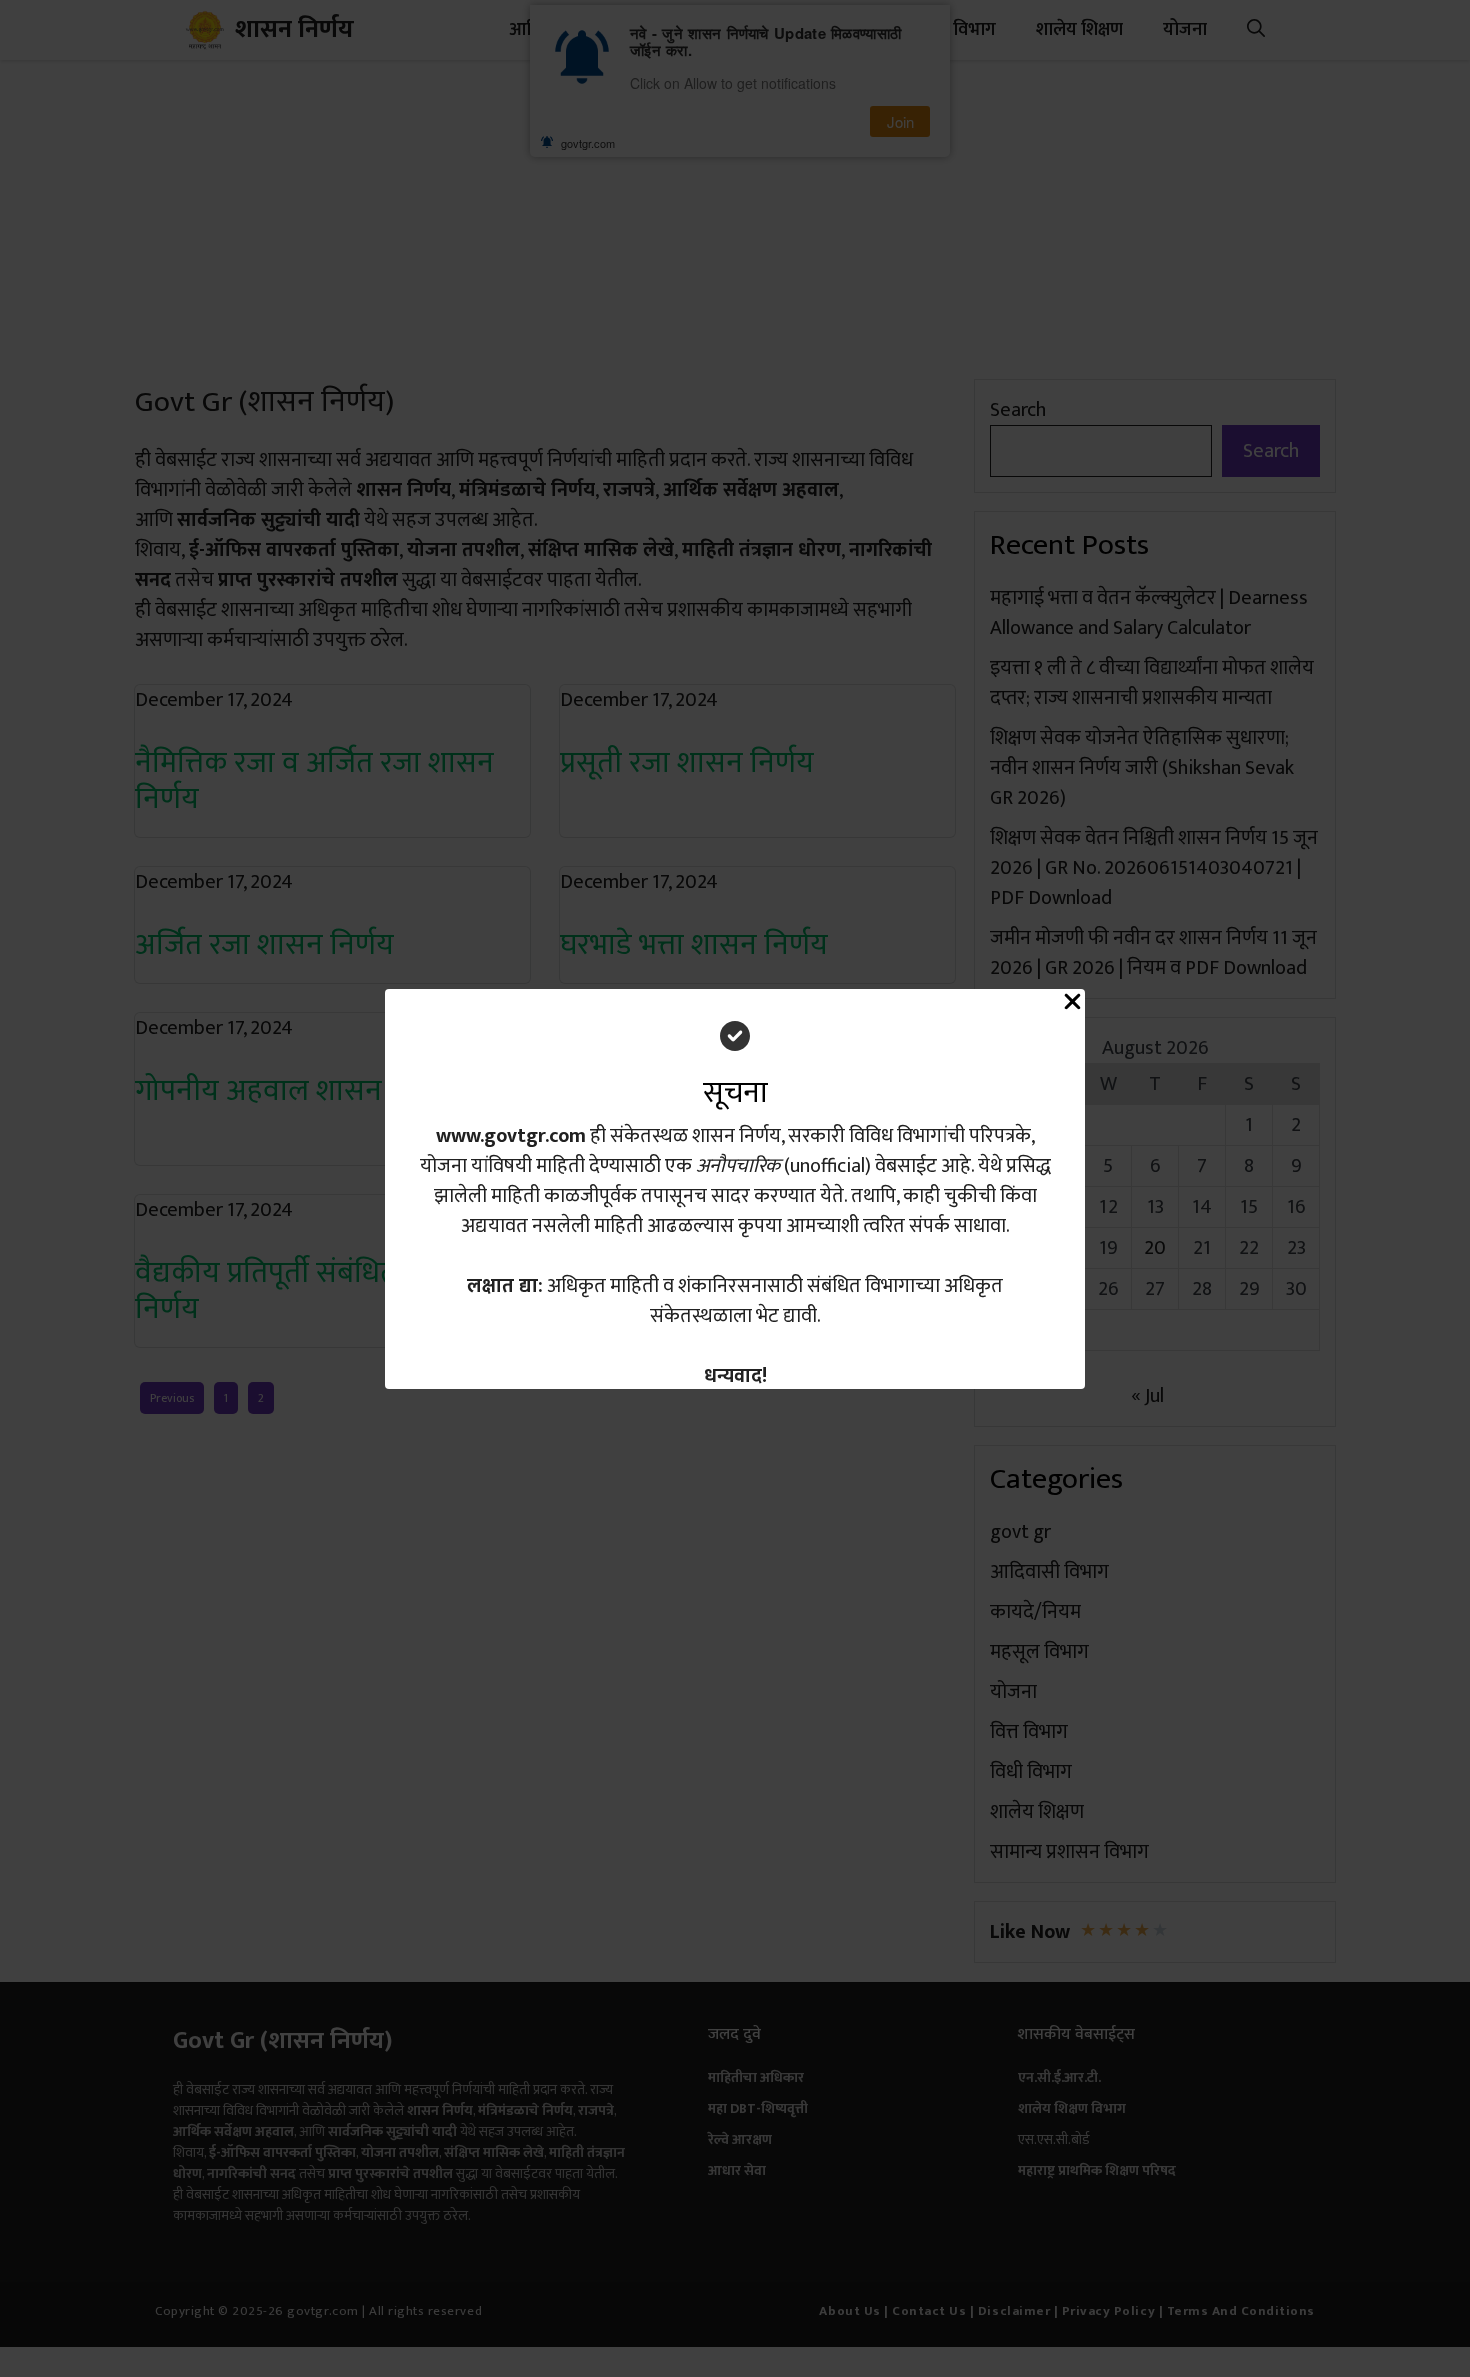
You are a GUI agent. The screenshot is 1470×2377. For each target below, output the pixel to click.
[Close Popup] (1072, 1006)
